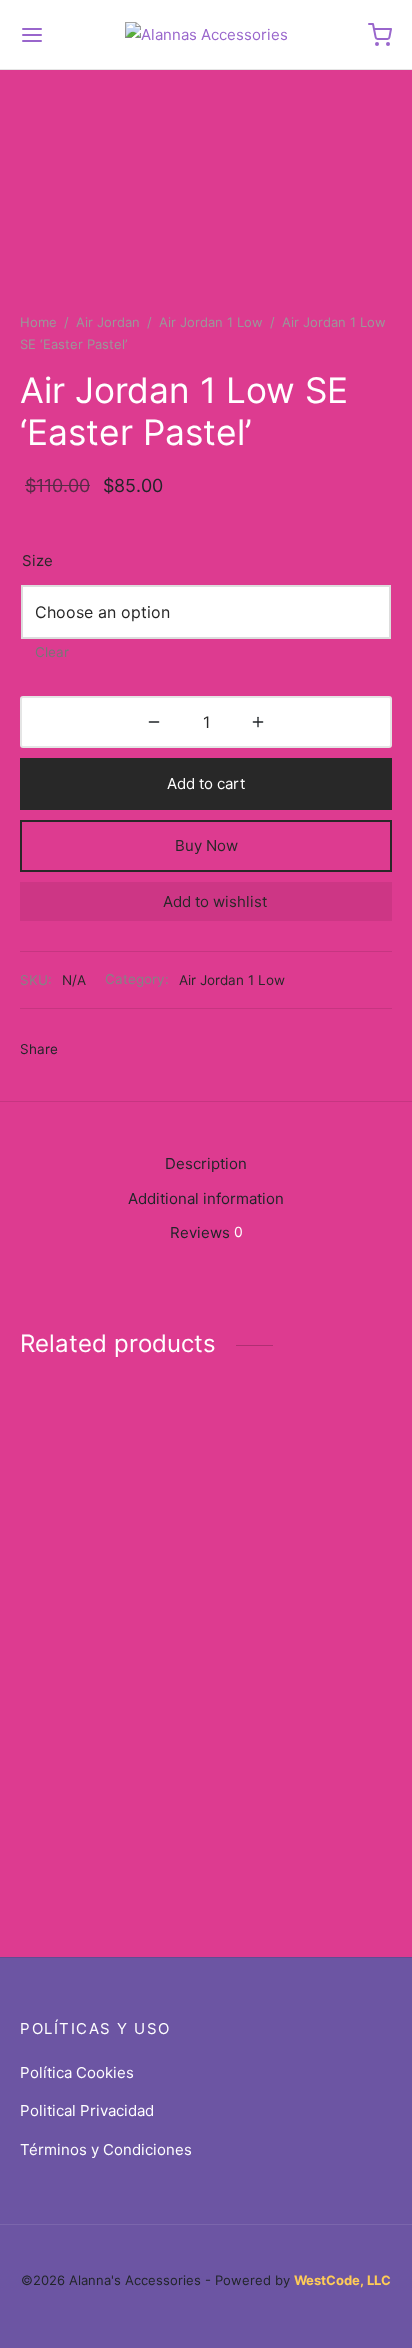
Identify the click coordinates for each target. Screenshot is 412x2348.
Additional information (206, 1198)
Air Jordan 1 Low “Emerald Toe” (272, 1793)
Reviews (206, 1232)
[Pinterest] (156, 1050)
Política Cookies (77, 2072)
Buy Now (206, 845)
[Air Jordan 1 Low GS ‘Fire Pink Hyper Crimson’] (109, 1455)
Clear (52, 652)
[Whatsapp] (193, 1050)
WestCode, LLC (342, 2280)
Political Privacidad (87, 2110)
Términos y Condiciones (106, 2149)
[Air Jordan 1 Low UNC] (109, 1721)
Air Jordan (108, 322)
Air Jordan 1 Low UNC (97, 1789)
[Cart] (380, 35)
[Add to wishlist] (193, 1528)
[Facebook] (83, 1050)
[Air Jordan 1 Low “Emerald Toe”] (303, 1719)
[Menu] (32, 35)
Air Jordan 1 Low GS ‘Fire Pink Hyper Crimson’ (91, 1546)
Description (206, 1163)
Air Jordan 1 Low (211, 322)
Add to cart (206, 783)
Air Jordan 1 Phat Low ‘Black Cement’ (290, 1528)
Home (38, 322)
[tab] (206, 1164)
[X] (120, 1050)
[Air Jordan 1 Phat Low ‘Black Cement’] (303, 1450)
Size (37, 560)
